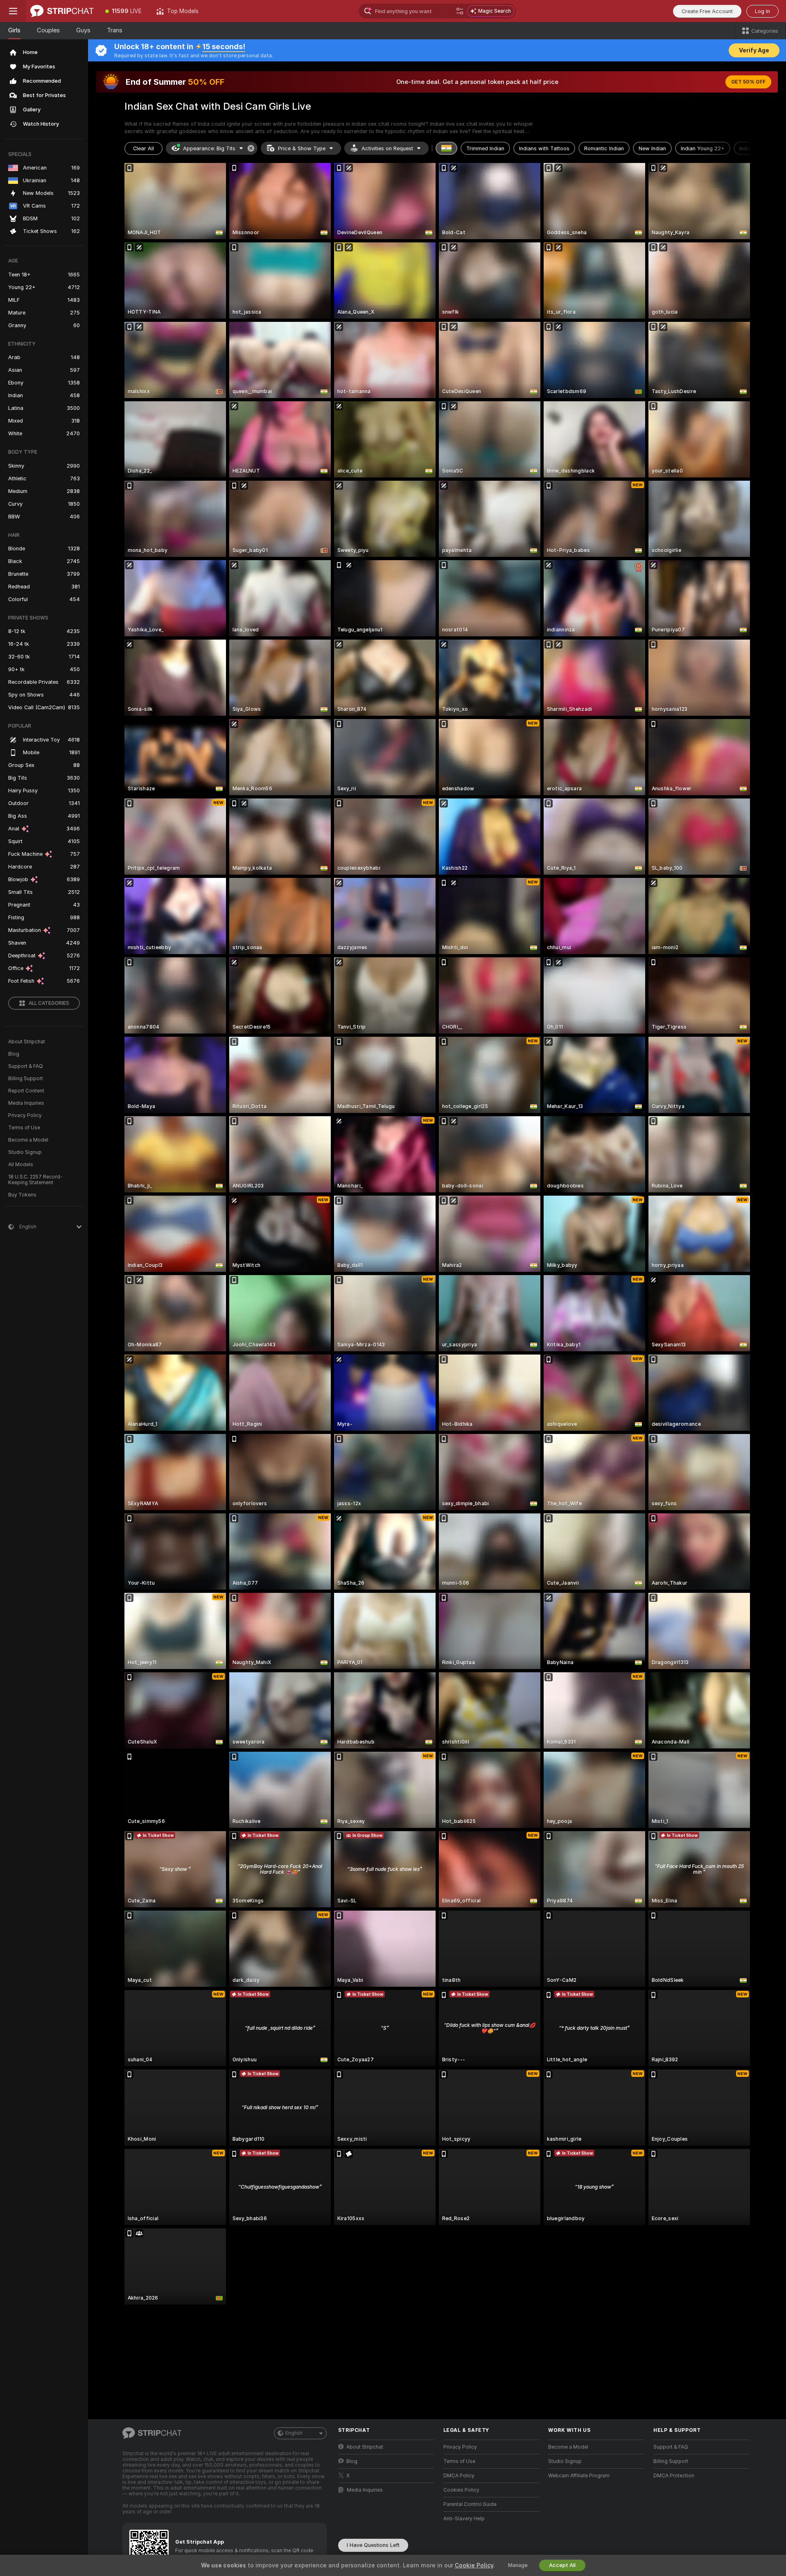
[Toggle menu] (13, 11)
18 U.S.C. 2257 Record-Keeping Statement (35, 1180)
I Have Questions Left (373, 2545)
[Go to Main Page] (62, 11)
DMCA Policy (459, 2476)
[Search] (460, 11)
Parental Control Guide (470, 2504)
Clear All (143, 148)
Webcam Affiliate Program (579, 2476)
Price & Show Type (302, 148)
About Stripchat (27, 1042)
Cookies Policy (461, 2490)
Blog (14, 1054)
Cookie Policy (474, 2565)
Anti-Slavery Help (464, 2519)
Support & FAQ (26, 1066)
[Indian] (447, 148)
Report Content (26, 1091)
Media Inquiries (26, 1103)
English (294, 2433)
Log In (762, 11)
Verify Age (754, 50)
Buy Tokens (22, 1195)
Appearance (209, 148)
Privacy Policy (25, 1115)
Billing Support (26, 1079)
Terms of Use (24, 1128)
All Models (21, 1165)
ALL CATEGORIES (49, 1003)
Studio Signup (25, 1152)
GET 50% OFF (748, 82)
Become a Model (28, 1140)
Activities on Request (387, 148)
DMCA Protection (674, 2476)
